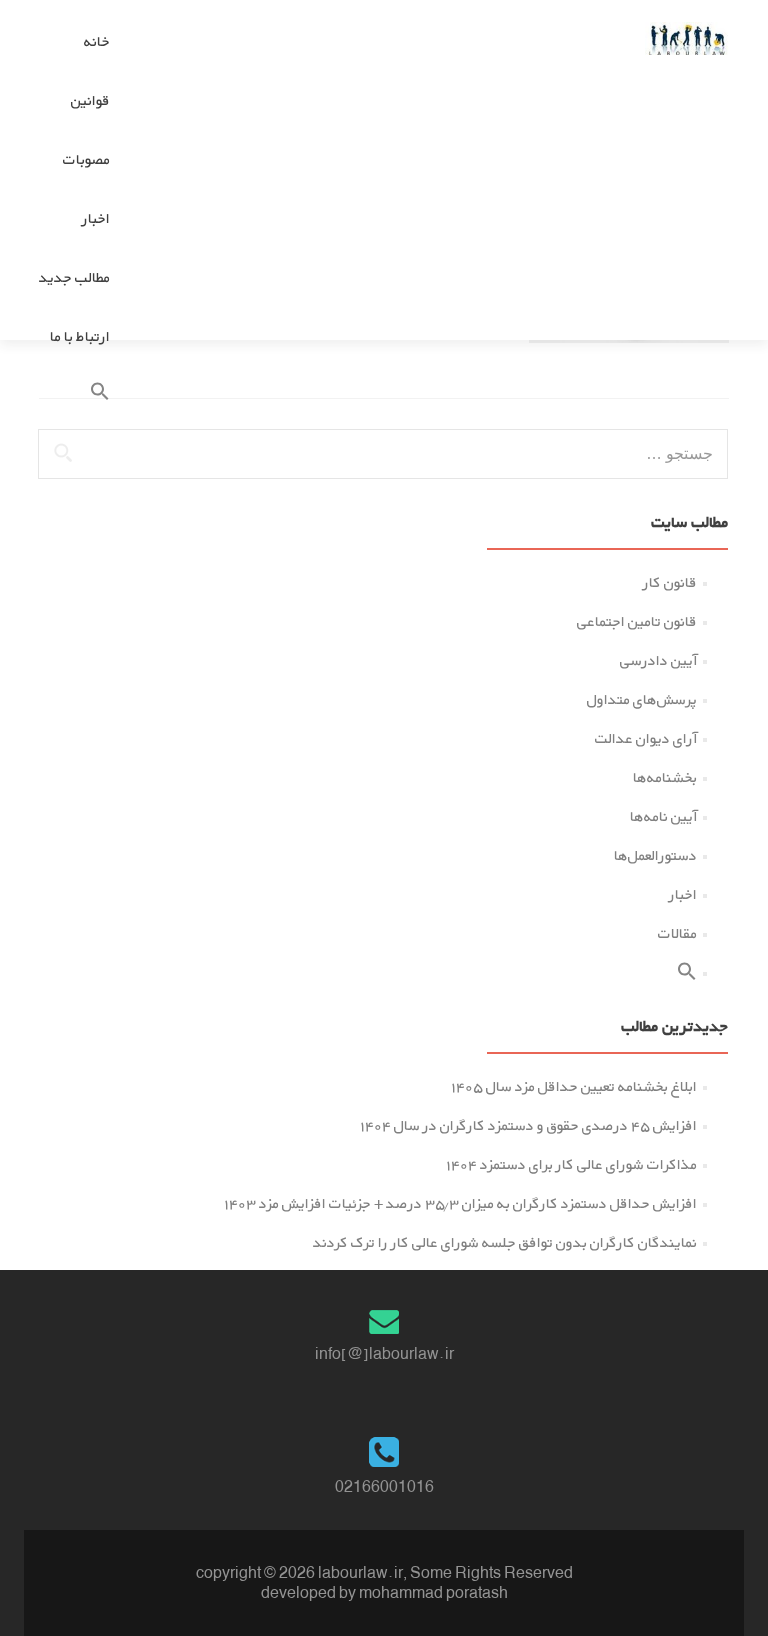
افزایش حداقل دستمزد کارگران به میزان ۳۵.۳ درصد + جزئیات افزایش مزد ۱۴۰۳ (460, 1203)
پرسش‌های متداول (642, 699)
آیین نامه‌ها (663, 816)
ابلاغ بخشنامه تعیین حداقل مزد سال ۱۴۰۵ (574, 1086)
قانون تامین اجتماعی (637, 621)
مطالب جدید (74, 277)
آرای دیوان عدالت (646, 738)
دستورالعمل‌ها (655, 855)
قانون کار (670, 582)
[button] (74, 395)
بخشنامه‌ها (665, 777)
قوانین (90, 100)
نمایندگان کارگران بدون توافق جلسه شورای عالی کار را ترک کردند (505, 1242)
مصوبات (86, 159)
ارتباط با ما (80, 336)
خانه (97, 41)
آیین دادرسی (658, 660)
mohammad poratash (433, 1592)
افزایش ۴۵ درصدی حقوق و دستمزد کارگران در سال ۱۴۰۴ (528, 1125)
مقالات (677, 933)
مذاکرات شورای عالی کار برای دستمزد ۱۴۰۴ (571, 1164)
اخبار (96, 218)
